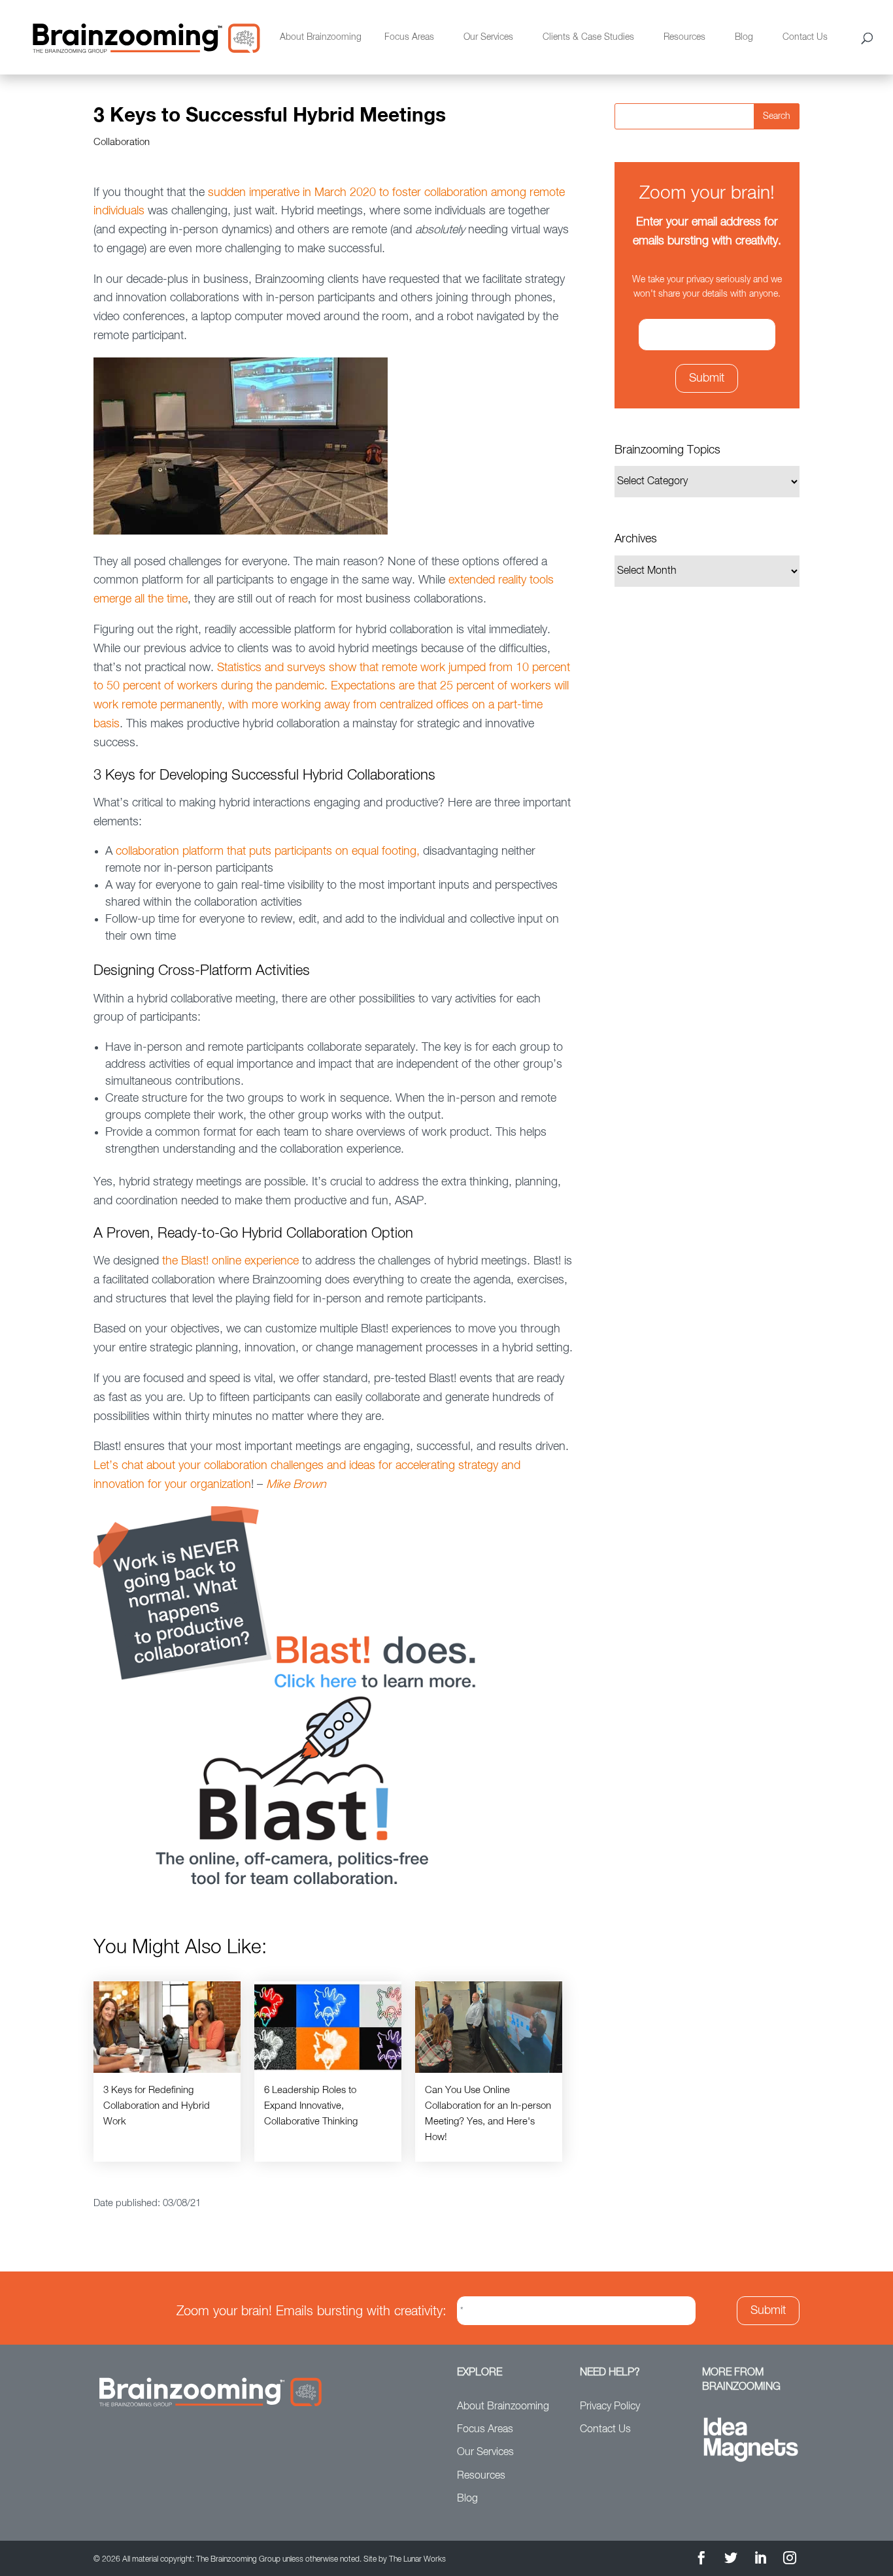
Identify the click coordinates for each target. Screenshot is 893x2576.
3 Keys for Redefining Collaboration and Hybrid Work (157, 2106)
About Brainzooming (321, 37)
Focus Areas (409, 37)
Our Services (488, 37)
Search (777, 116)
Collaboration (122, 142)
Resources (684, 37)
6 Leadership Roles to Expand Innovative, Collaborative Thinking (311, 2106)
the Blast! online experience (230, 1261)
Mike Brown (296, 1485)
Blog (744, 37)
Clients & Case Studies (588, 37)
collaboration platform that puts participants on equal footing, (268, 851)
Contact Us (805, 37)
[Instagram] (790, 2560)
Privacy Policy (610, 2407)
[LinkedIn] (760, 2560)
